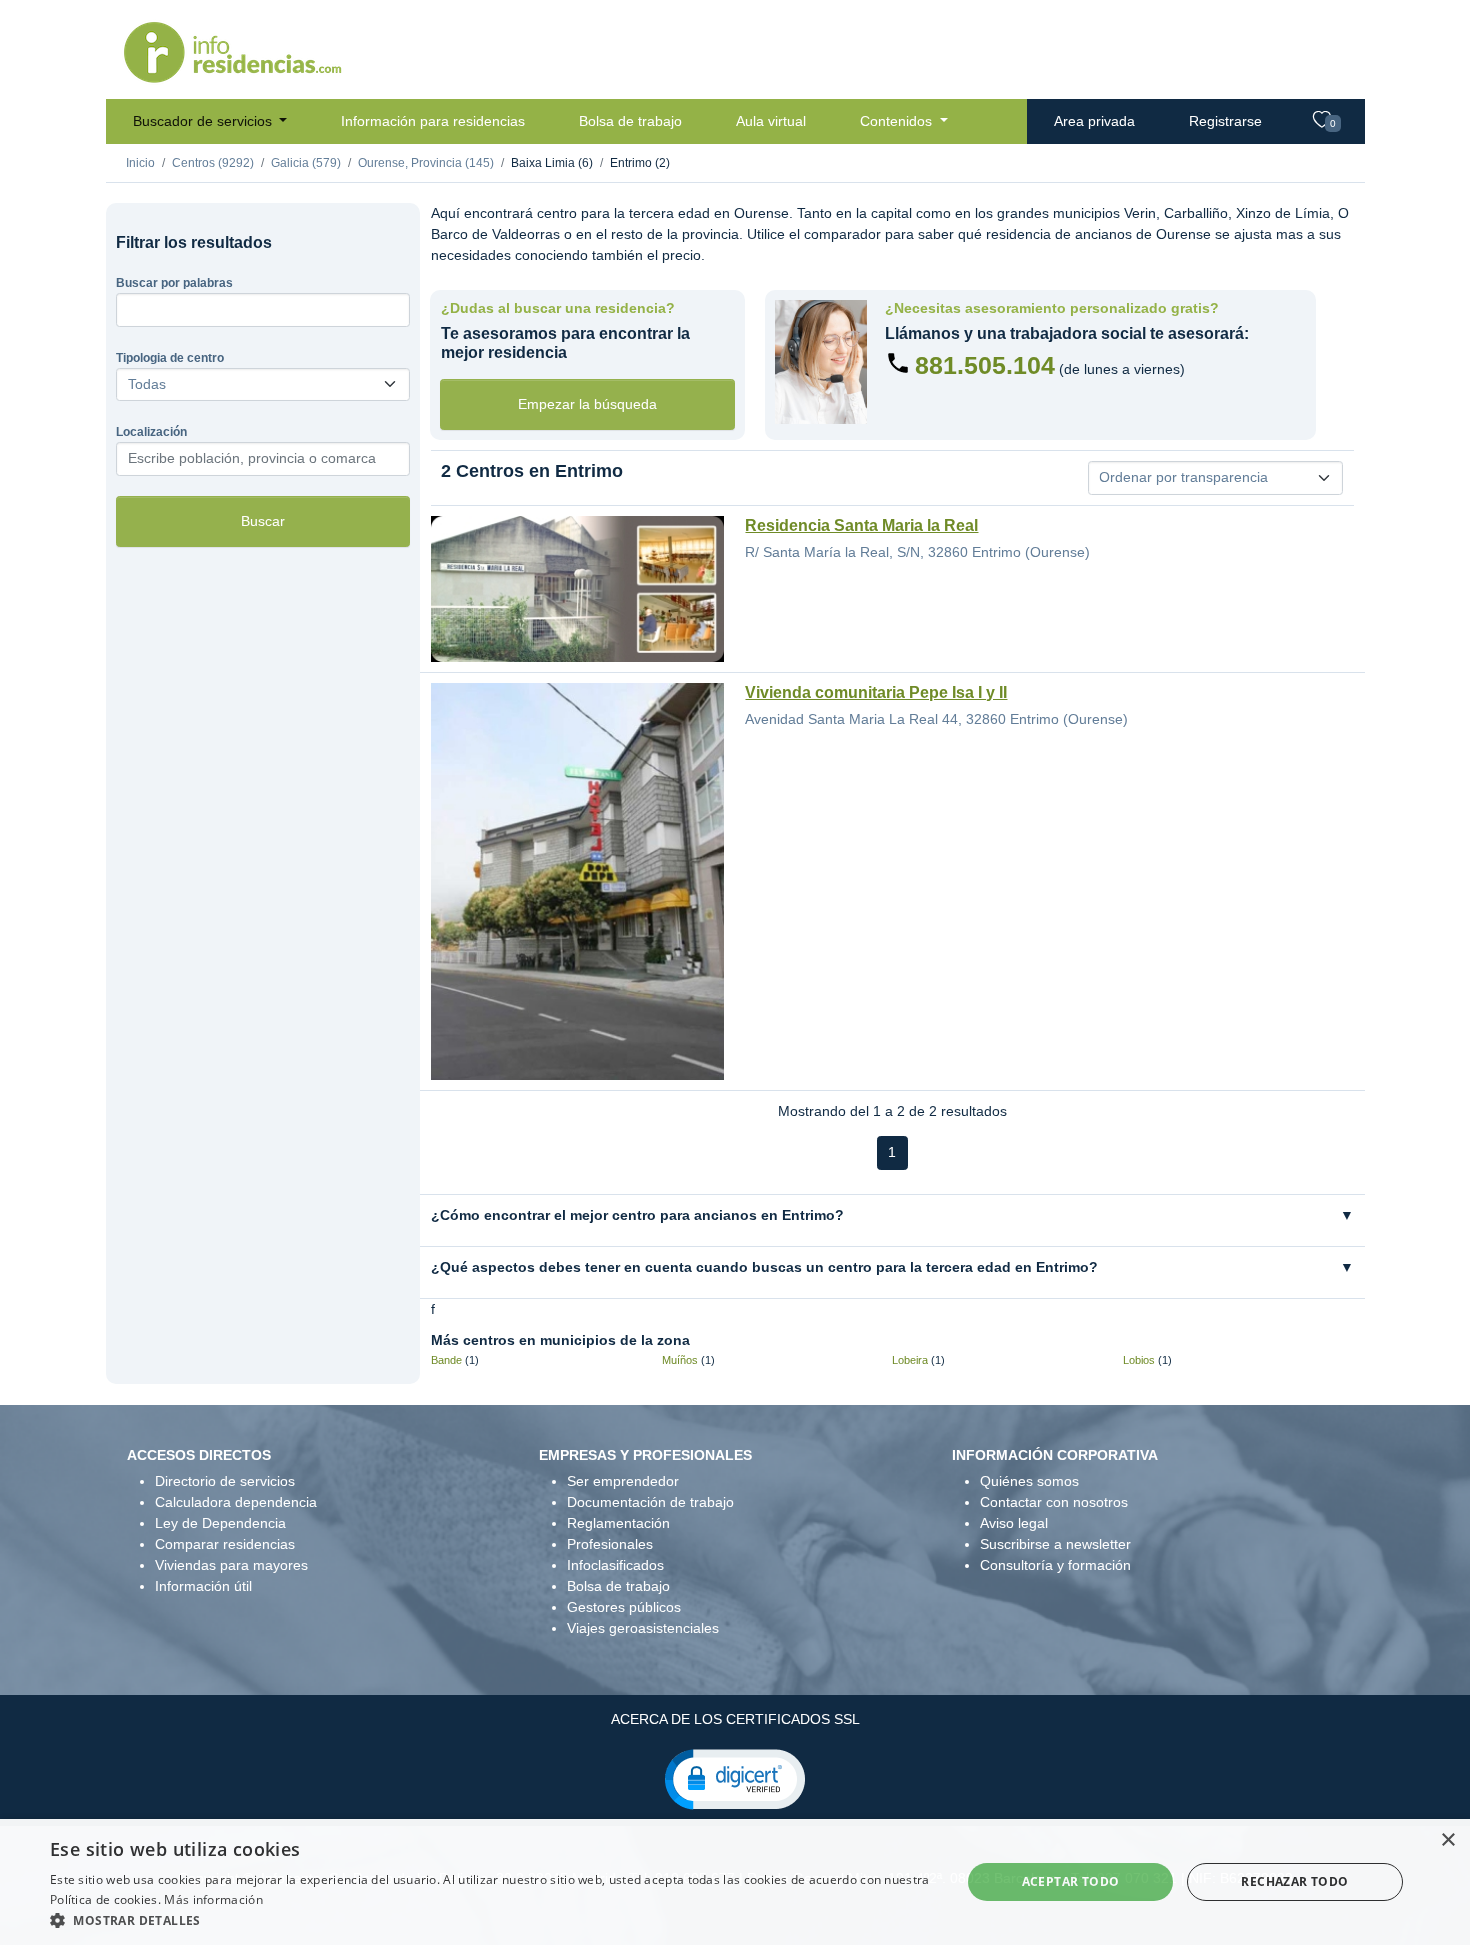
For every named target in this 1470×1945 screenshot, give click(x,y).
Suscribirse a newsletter (1055, 1544)
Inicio (140, 163)
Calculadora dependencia (236, 1502)
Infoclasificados (615, 1565)
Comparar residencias (225, 1544)
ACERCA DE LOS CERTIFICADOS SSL (735, 1719)
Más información (213, 1899)
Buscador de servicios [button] (204, 121)
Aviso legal (1014, 1523)
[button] (735, 1778)
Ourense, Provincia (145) (426, 163)
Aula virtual (771, 121)
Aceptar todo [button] (1071, 1881)
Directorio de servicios (225, 1481)
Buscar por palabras (174, 283)
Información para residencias (433, 121)
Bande (446, 1360)
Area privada (1094, 121)
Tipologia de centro (170, 358)
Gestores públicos (624, 1607)
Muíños (680, 1360)
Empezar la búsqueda (587, 404)
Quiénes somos (1029, 1481)
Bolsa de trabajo (630, 121)
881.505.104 (985, 365)
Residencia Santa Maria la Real (861, 525)
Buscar (263, 521)
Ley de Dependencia (220, 1523)
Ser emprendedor (623, 1481)
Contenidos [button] (898, 121)
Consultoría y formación (1055, 1565)
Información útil (203, 1586)
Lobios (1139, 1360)
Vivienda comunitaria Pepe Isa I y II (876, 692)
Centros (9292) (213, 163)
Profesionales (610, 1544)
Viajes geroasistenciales (643, 1628)
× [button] (1447, 1840)
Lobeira (910, 1360)
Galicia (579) (306, 163)
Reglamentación (618, 1523)
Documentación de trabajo (650, 1502)
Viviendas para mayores (231, 1565)
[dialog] (735, 1882)
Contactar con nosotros (1054, 1502)
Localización (151, 432)
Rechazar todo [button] (1294, 1881)
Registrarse (1225, 121)
